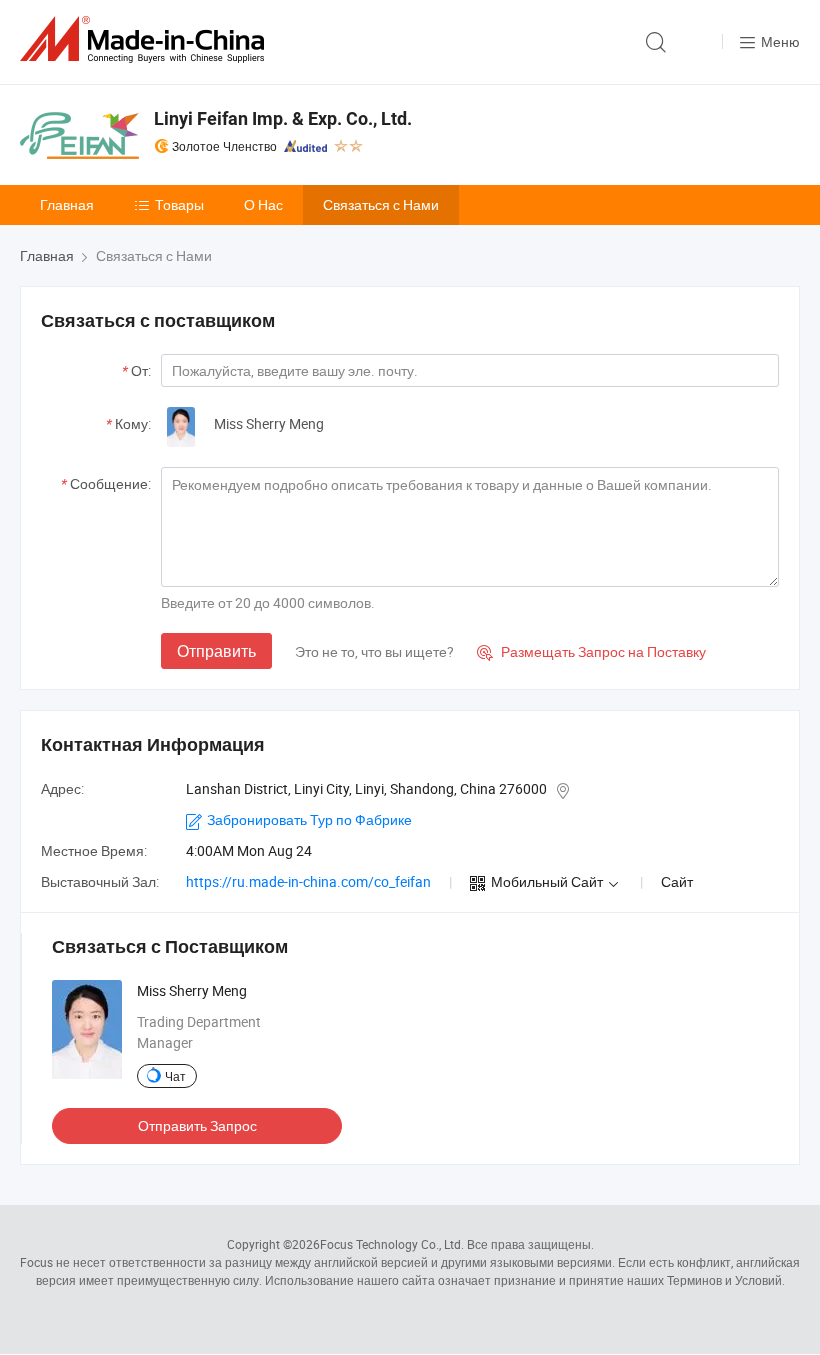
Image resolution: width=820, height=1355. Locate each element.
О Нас (263, 204)
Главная (67, 204)
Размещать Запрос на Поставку (591, 651)
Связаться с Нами (381, 204)
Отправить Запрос (197, 1125)
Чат (175, 1076)
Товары (179, 204)
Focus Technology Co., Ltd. (392, 1244)
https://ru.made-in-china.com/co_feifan (308, 881)
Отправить (216, 651)
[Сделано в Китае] (146, 39)
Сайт (677, 881)
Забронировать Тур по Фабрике (309, 819)
